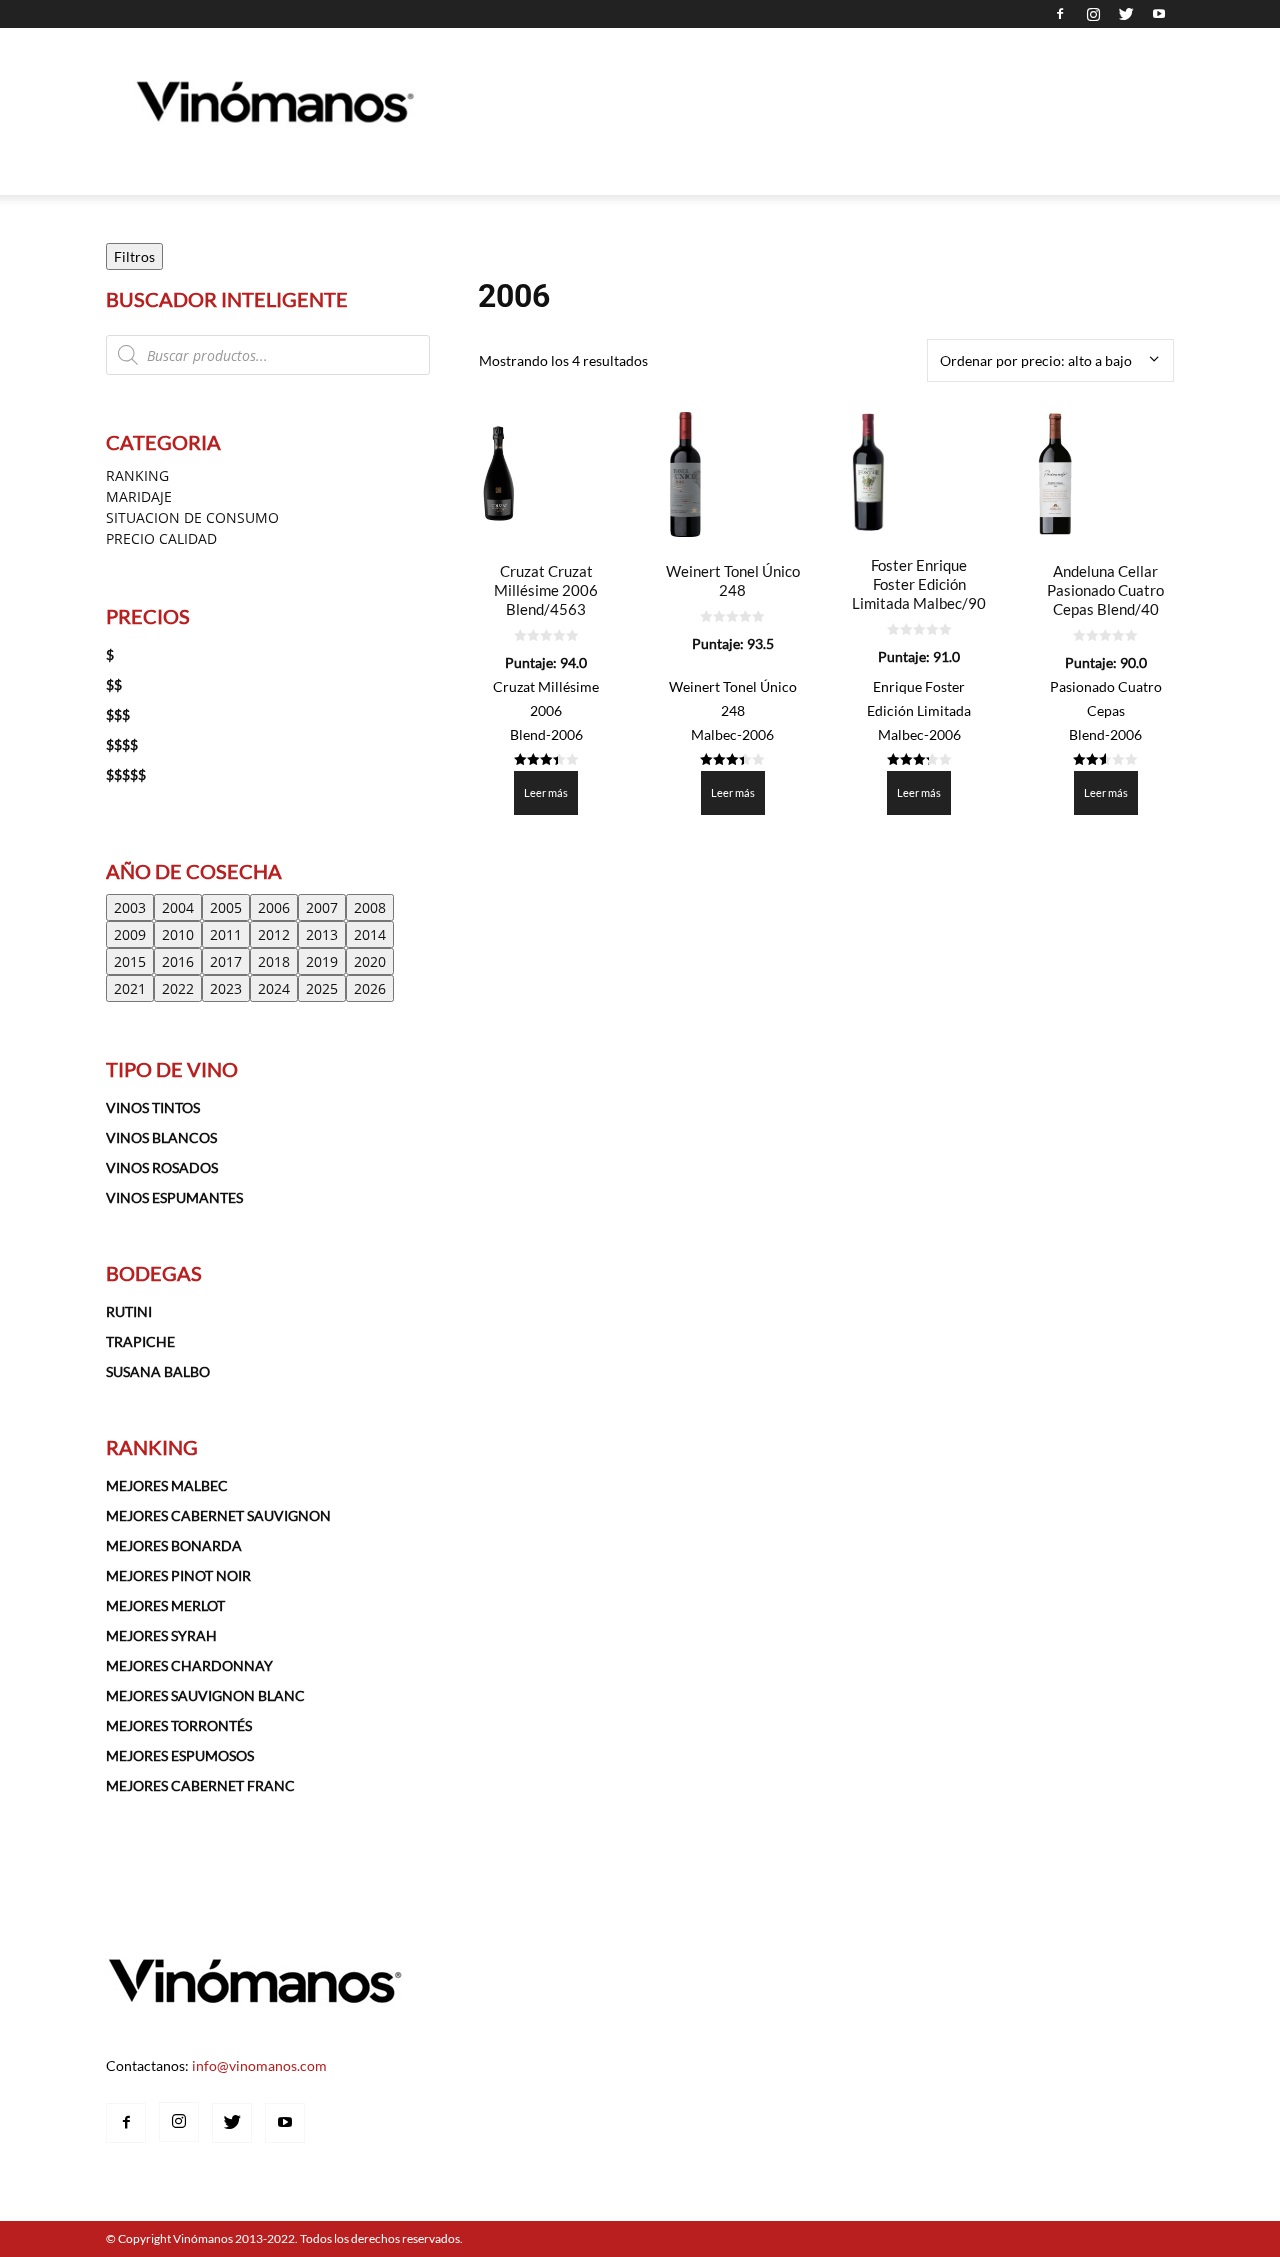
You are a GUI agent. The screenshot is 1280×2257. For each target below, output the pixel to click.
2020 (370, 961)
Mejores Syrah (161, 1635)
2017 (226, 961)
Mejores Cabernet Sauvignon (218, 1515)
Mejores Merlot (165, 1605)
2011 (226, 934)
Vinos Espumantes (174, 1197)
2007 (322, 907)
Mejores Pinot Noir (178, 1575)
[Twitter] (1126, 14)
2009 (130, 934)
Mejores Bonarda (174, 1545)
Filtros (134, 256)
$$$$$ (126, 774)
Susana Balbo (158, 1371)
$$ (114, 684)
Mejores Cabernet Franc (200, 1785)
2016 (178, 961)
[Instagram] (1093, 14)
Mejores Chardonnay (189, 1665)
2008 (370, 907)
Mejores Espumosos (180, 1755)
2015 (130, 961)
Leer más (546, 792)
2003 (130, 907)
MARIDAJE (139, 496)
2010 (178, 934)
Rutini (129, 1311)
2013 (322, 934)
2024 (274, 988)
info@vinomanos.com (259, 2065)
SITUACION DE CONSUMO (192, 517)
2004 (178, 907)
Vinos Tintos (153, 1107)
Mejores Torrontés (179, 1725)
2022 (178, 988)
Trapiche (140, 1341)
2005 (226, 907)
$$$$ (122, 744)
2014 (370, 934)
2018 (274, 961)
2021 (130, 988)
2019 (322, 961)
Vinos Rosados (162, 1167)
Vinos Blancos (161, 1137)
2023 (226, 988)
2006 (274, 907)
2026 (370, 988)
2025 (322, 988)
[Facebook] (1060, 14)
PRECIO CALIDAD (161, 538)
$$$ (118, 714)
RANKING (137, 475)
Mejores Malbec (167, 1485)
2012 (274, 934)
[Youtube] (1159, 14)
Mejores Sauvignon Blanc (205, 1695)
